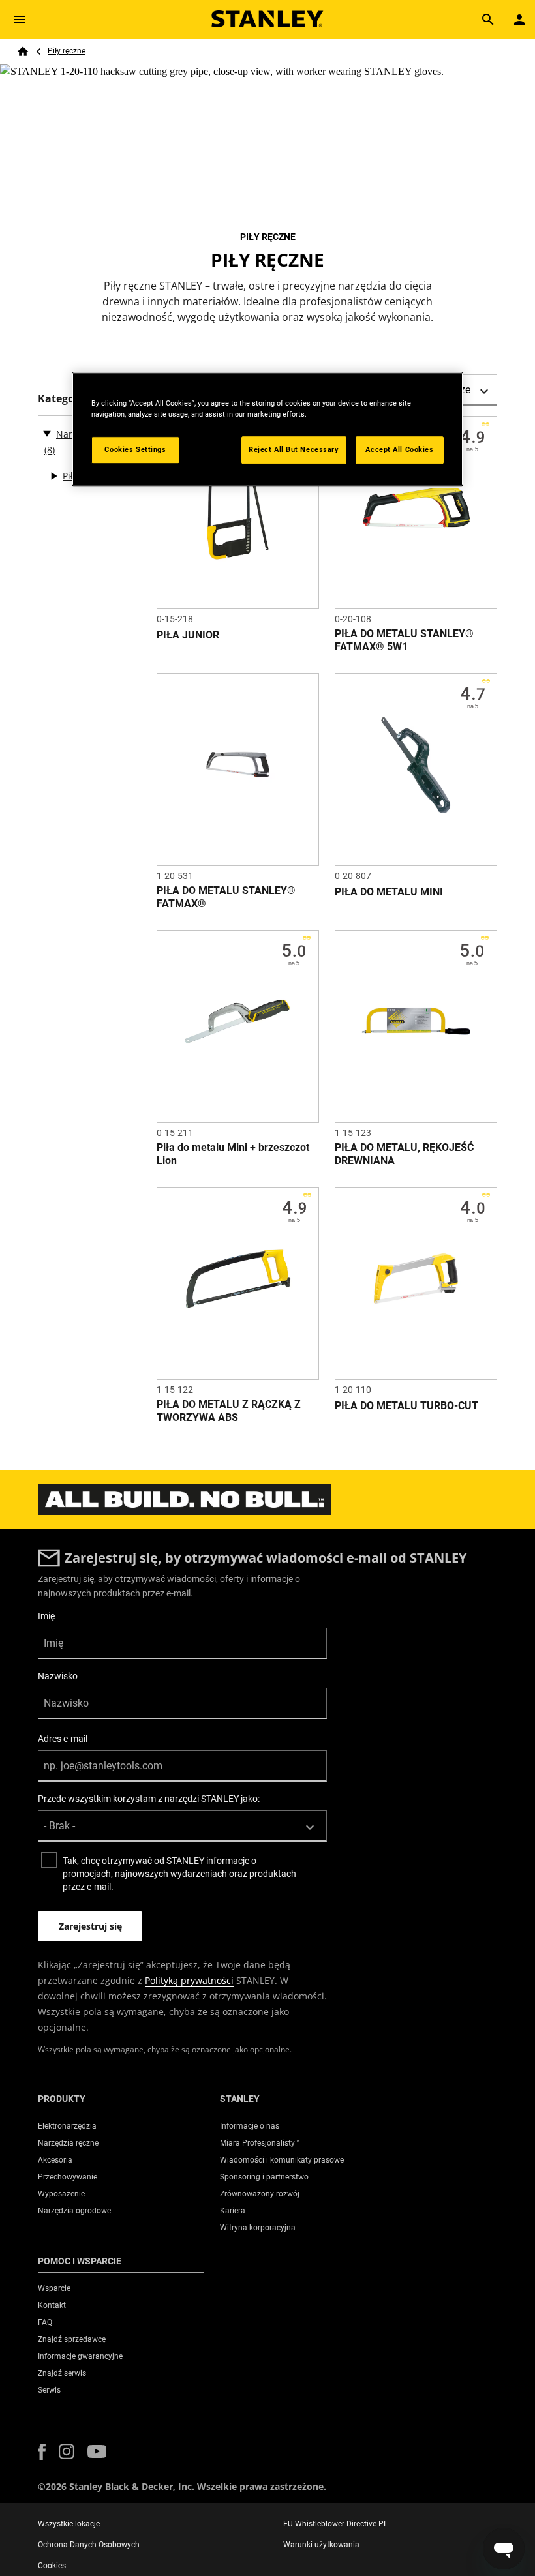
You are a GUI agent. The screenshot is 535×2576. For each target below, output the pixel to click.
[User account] (519, 20)
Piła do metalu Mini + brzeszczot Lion (233, 1154)
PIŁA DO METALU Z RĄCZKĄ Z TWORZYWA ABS (229, 1411)
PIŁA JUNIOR (188, 635)
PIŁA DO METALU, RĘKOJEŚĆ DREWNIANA (404, 1154)
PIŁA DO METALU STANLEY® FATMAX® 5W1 (404, 640)
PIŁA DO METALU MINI (389, 892)
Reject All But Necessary (294, 449)
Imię (46, 1616)
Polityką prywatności (189, 1980)
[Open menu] (20, 20)
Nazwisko (58, 1676)
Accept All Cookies (399, 449)
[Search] (488, 20)
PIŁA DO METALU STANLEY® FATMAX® (226, 897)
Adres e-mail (63, 1739)
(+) (53, 476)
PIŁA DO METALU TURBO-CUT (406, 1406)
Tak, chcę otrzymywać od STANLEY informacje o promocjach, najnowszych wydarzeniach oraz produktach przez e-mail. (179, 1874)
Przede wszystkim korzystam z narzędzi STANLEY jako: (149, 1799)
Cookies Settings (135, 449)
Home (23, 52)
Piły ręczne (67, 51)
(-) (47, 433)
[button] (42, 2452)
